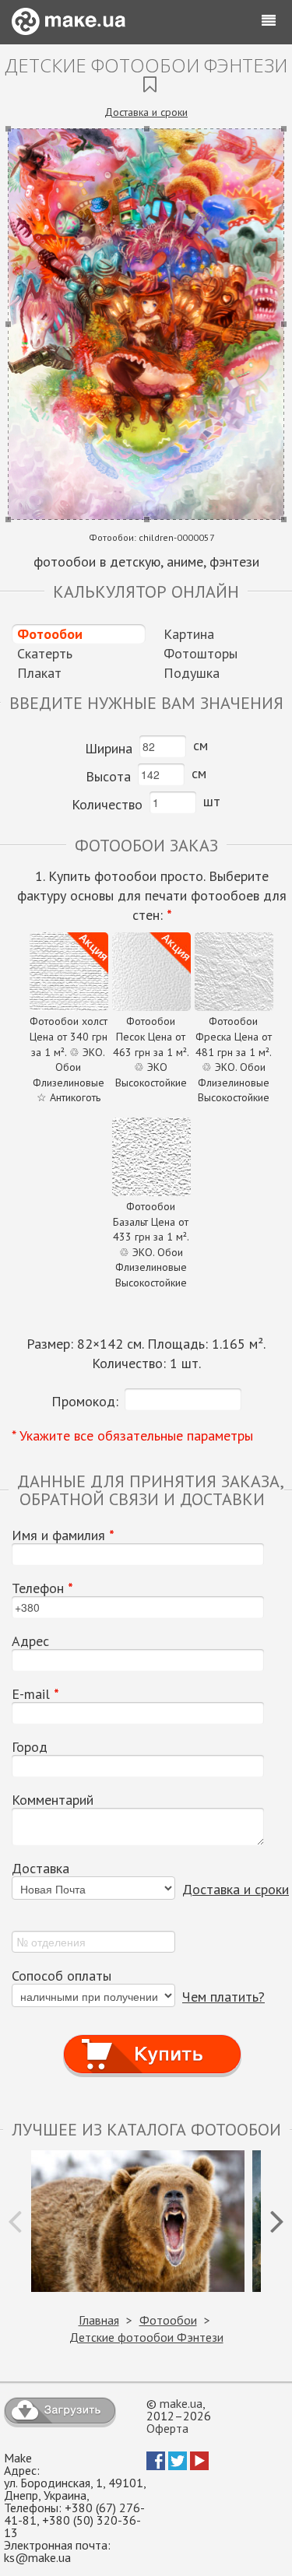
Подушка (192, 673)
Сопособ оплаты (62, 1976)
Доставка (40, 1869)
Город (30, 1747)
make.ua (181, 2403)
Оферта (167, 2428)
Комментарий (53, 1800)
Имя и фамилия (63, 1535)
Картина (189, 634)
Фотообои (50, 634)
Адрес (30, 1641)
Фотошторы (201, 653)
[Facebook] (156, 2465)
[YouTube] (199, 2465)
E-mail (35, 1694)
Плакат (39, 673)
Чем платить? (223, 1997)
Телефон (42, 1588)
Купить (152, 2039)
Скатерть (45, 653)
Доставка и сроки (146, 112)
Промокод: (85, 1401)
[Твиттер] (178, 2465)
